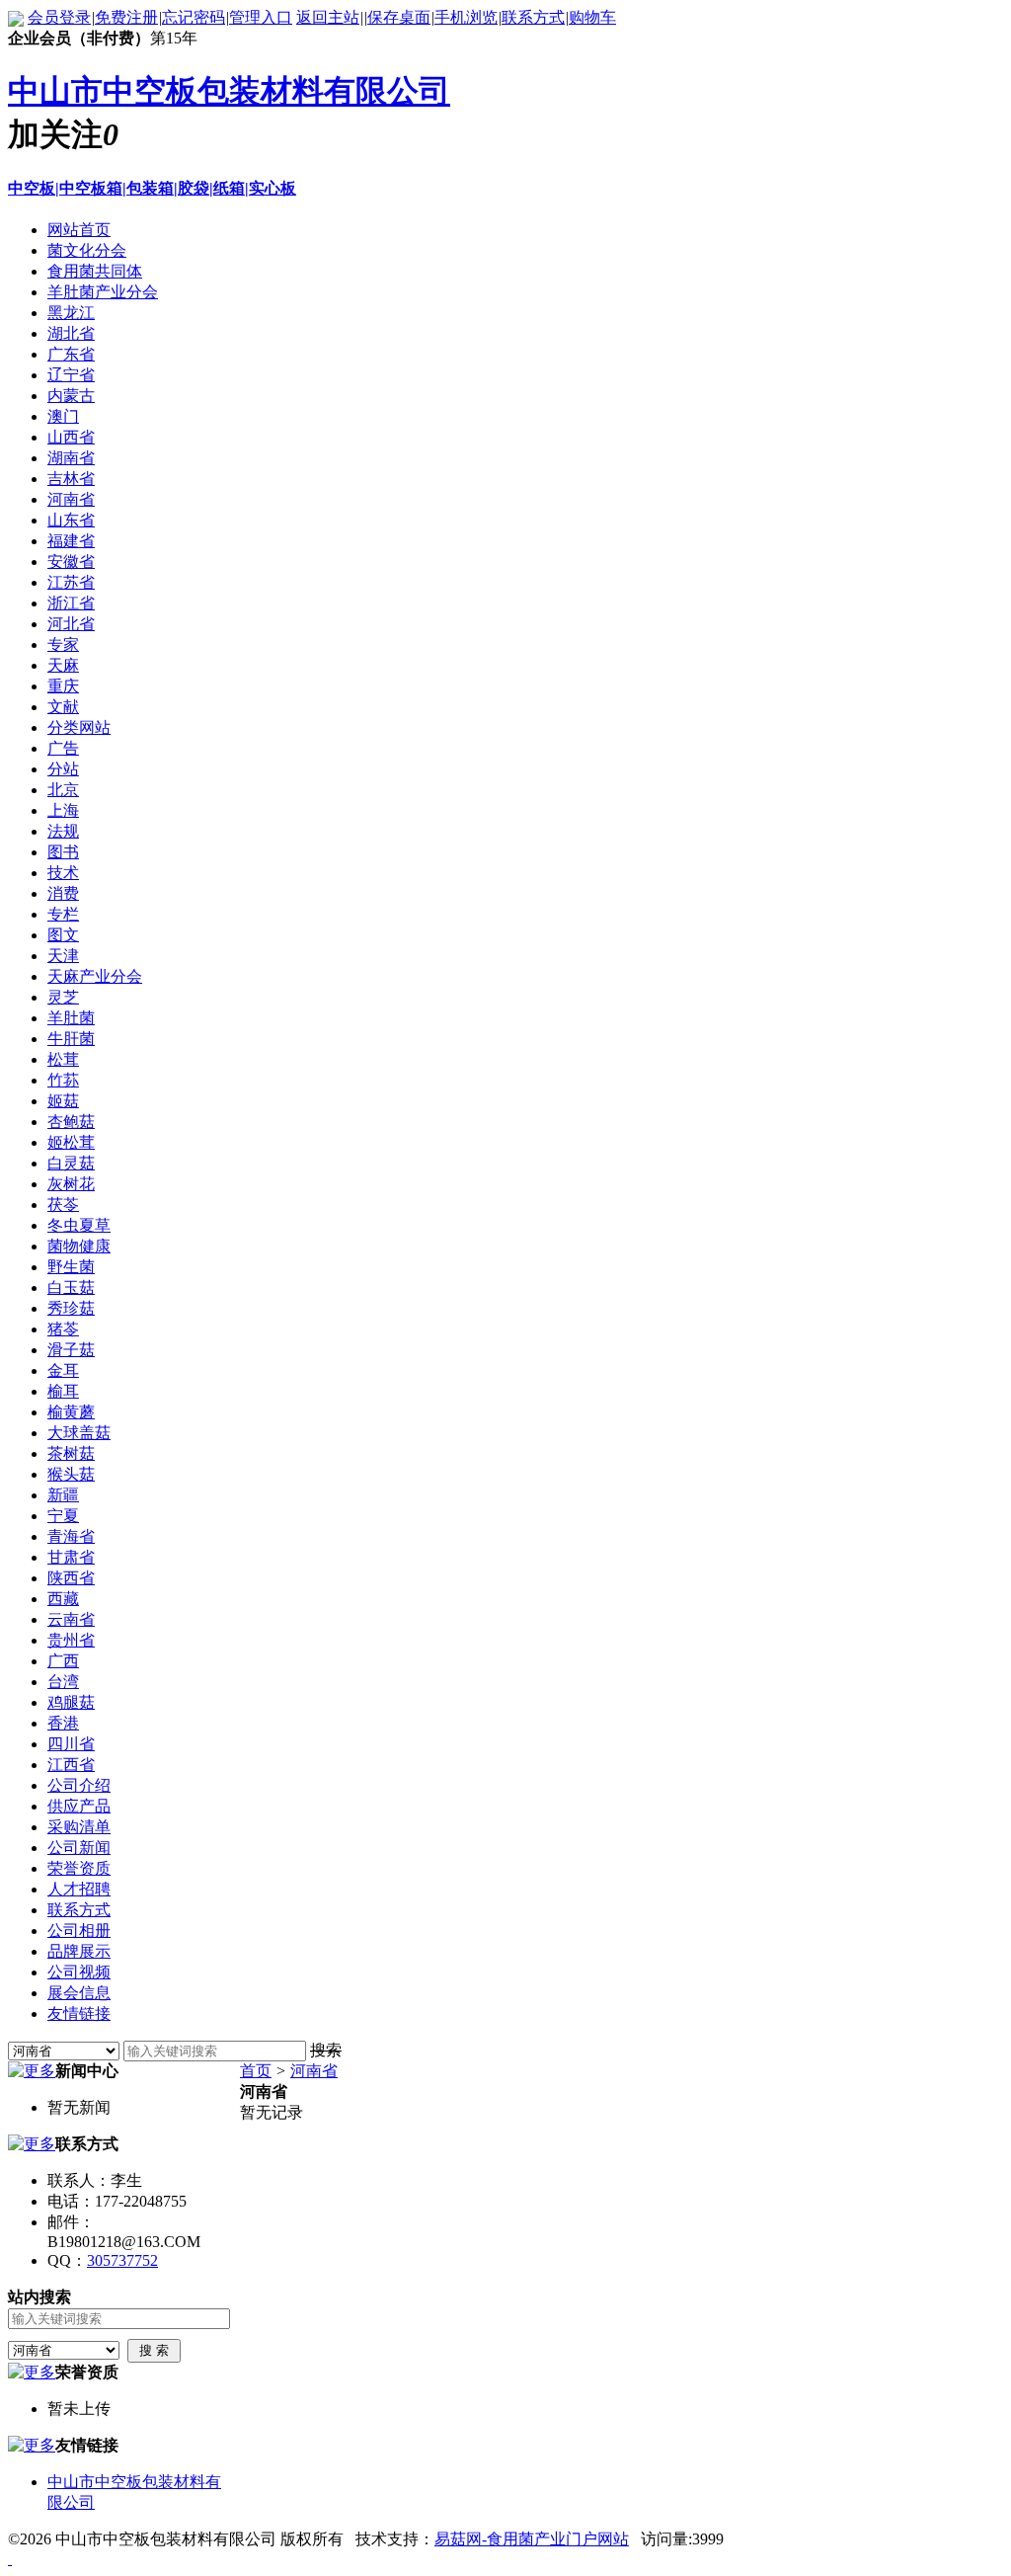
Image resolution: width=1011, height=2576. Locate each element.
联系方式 (533, 17)
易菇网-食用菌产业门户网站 (532, 2539)
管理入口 (261, 17)
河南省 (314, 2071)
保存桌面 (399, 17)
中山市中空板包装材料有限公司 (229, 91)
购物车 (592, 17)
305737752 (122, 2260)
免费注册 (126, 17)
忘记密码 (194, 17)
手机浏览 (466, 17)
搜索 (326, 2050)
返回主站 (328, 17)
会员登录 (59, 17)
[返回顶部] (10, 2559)
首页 (256, 2071)
